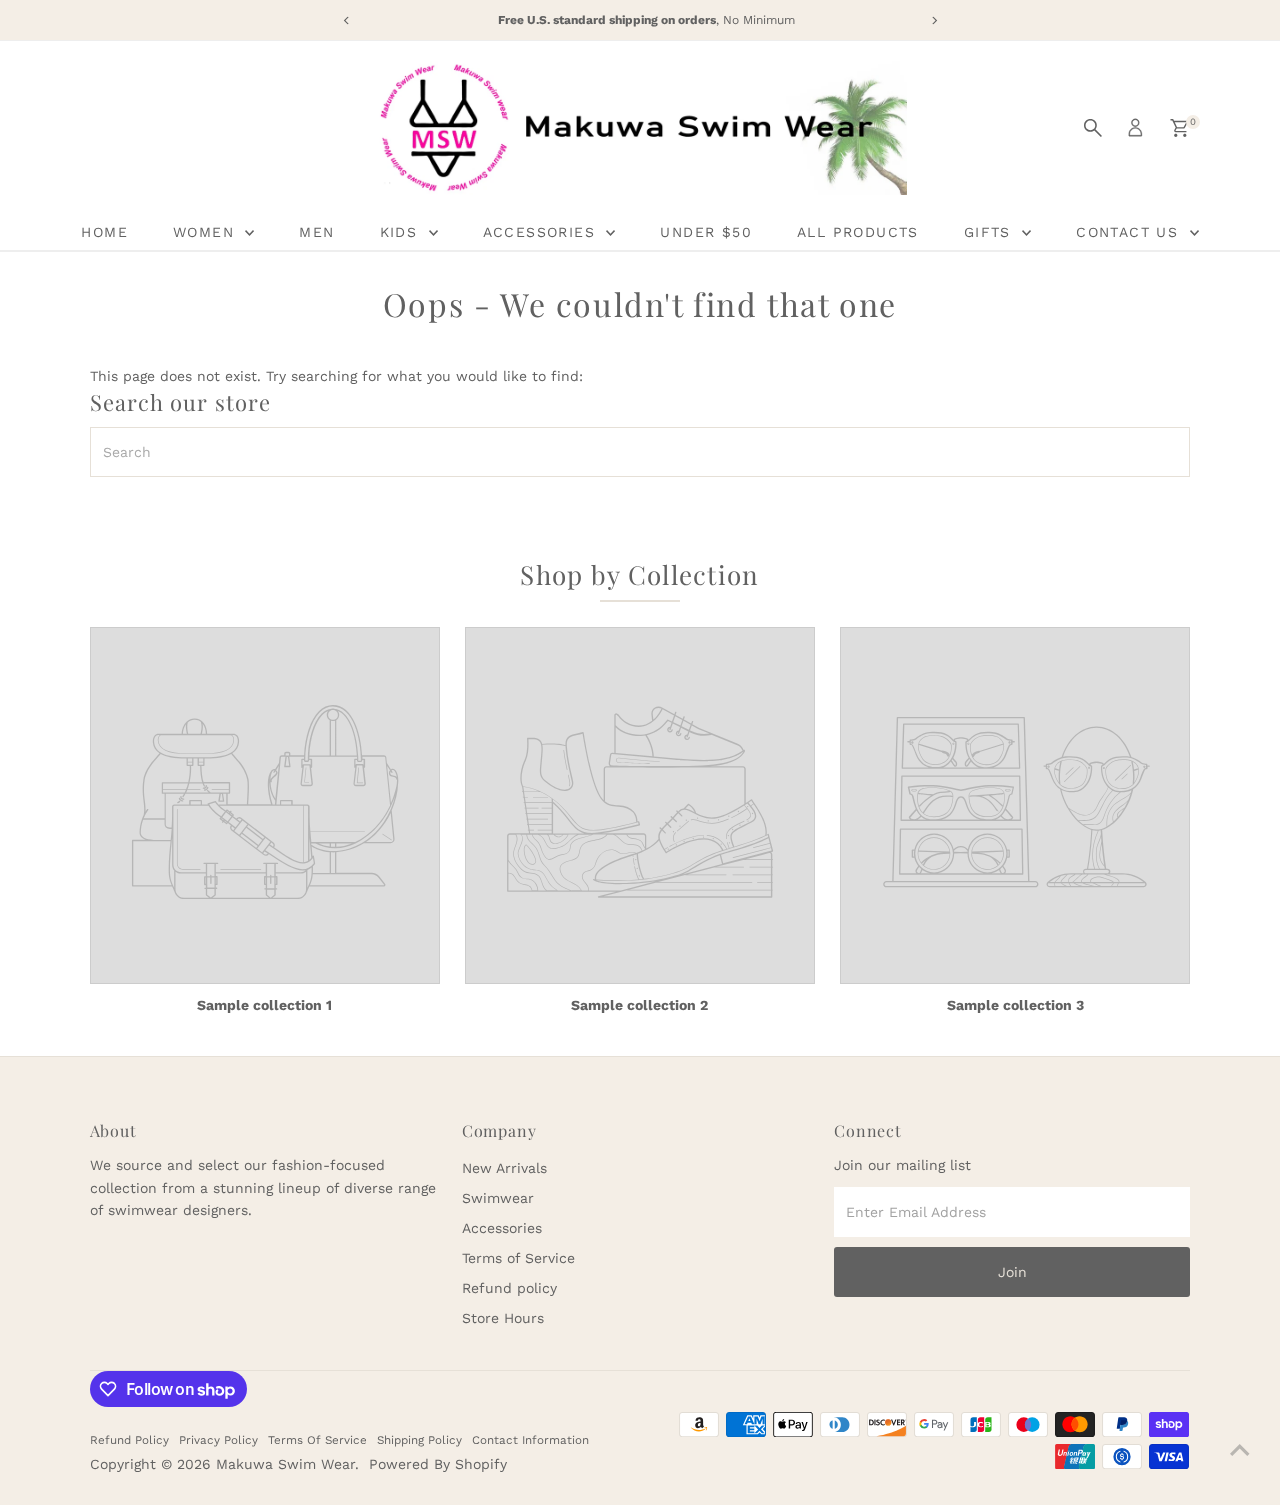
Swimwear (498, 1198)
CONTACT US (1130, 232)
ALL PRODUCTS (858, 232)
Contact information (530, 1440)
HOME (104, 232)
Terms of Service (518, 1258)
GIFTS (990, 232)
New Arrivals (504, 1168)
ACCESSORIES (542, 232)
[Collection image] (265, 805)
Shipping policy (419, 1440)
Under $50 (706, 232)
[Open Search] (1093, 128)
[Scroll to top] (1240, 1450)
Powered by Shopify (438, 1464)
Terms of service (317, 1440)
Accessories (502, 1228)
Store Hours (503, 1318)
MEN (316, 232)
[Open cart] (1179, 128)
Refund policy (509, 1288)
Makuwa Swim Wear (285, 1464)
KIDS (402, 232)
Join (1012, 1272)
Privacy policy (218, 1440)
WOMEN (206, 232)
